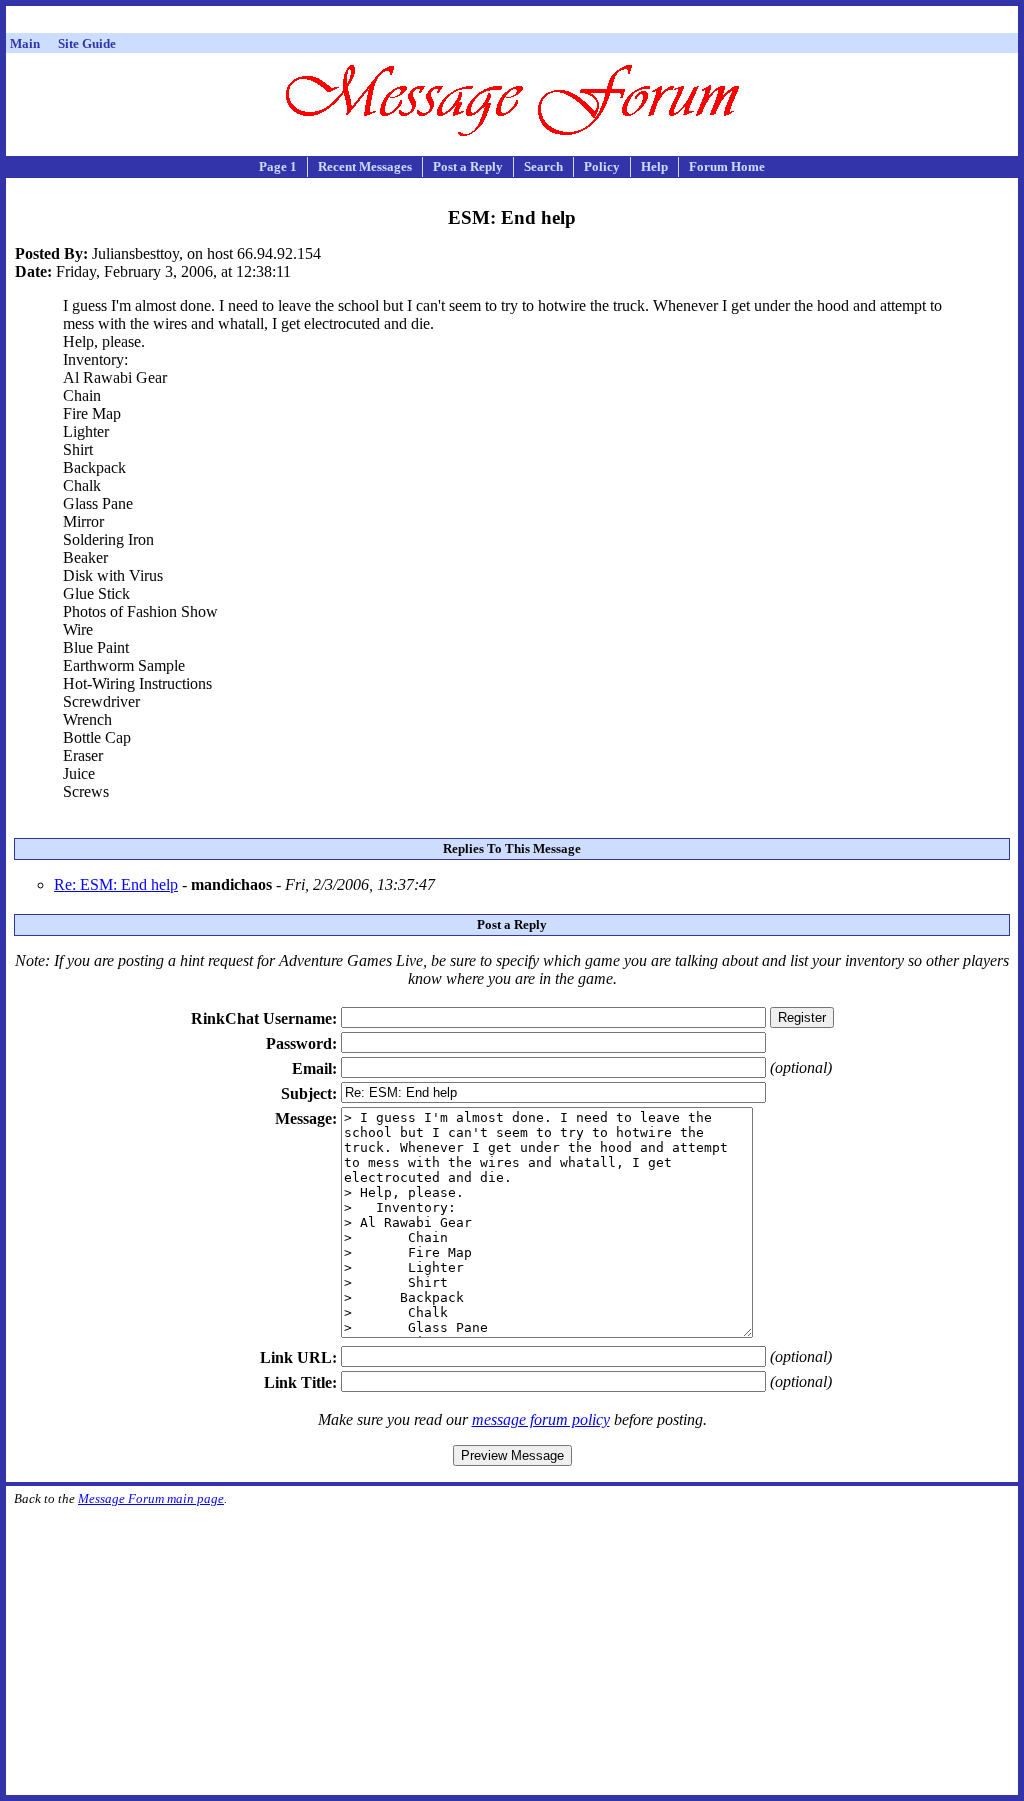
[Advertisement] (512, 22)
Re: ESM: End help (116, 884)
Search (543, 166)
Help (654, 166)
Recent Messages (365, 166)
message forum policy (541, 1419)
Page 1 (278, 166)
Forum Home (727, 166)
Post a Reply (468, 166)
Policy (602, 166)
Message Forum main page (151, 1498)
